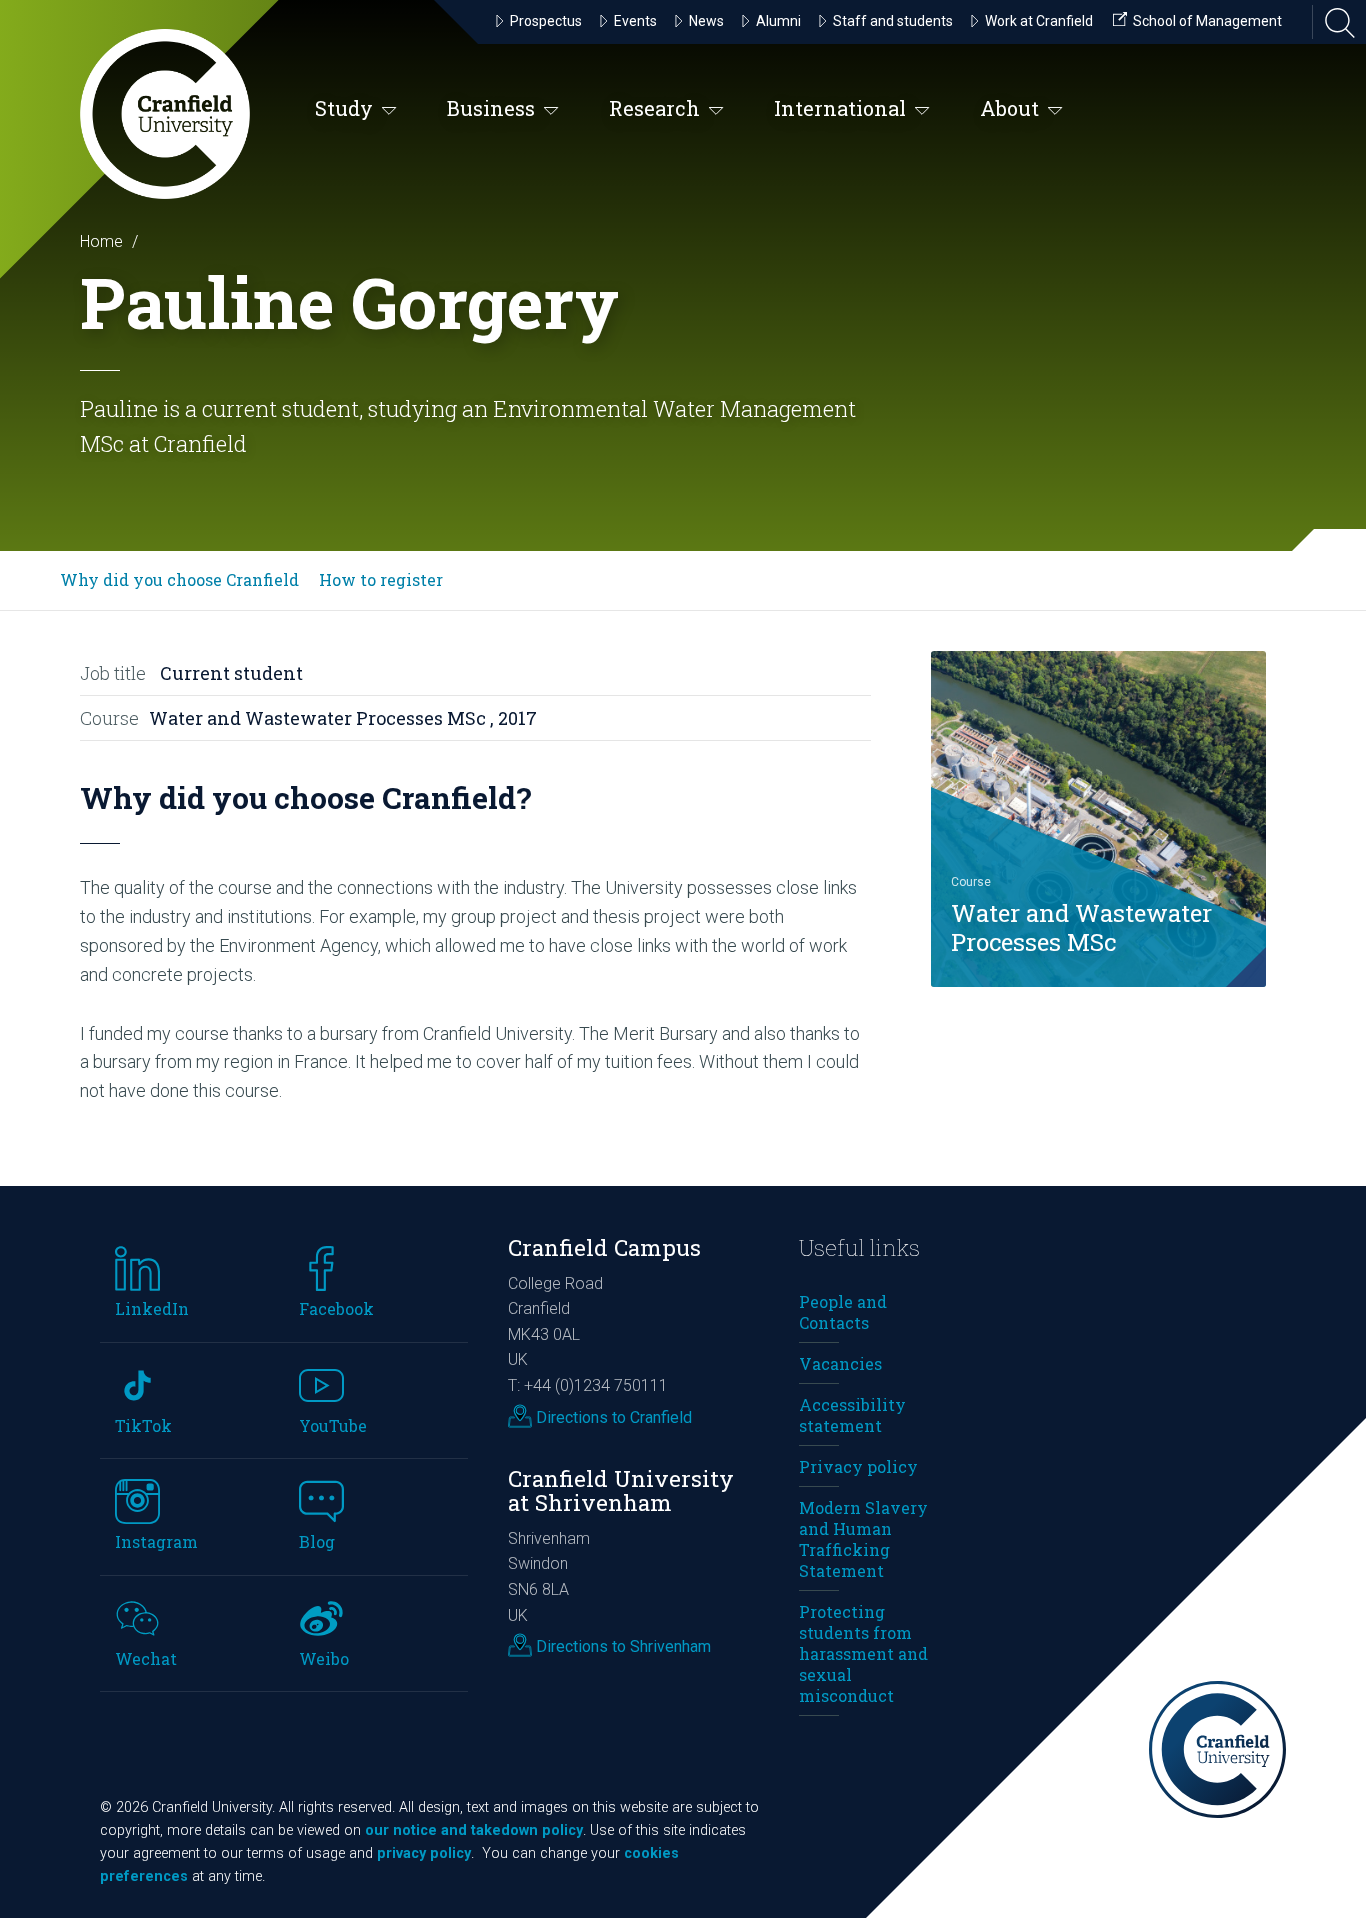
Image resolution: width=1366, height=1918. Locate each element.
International (840, 108)
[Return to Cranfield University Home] (165, 114)
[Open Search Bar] (1334, 22)
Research (654, 108)
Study (344, 108)
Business (491, 108)
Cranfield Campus (604, 1247)
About (1009, 108)
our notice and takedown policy (474, 1830)
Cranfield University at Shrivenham (621, 1491)
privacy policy (424, 1853)
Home (101, 241)
